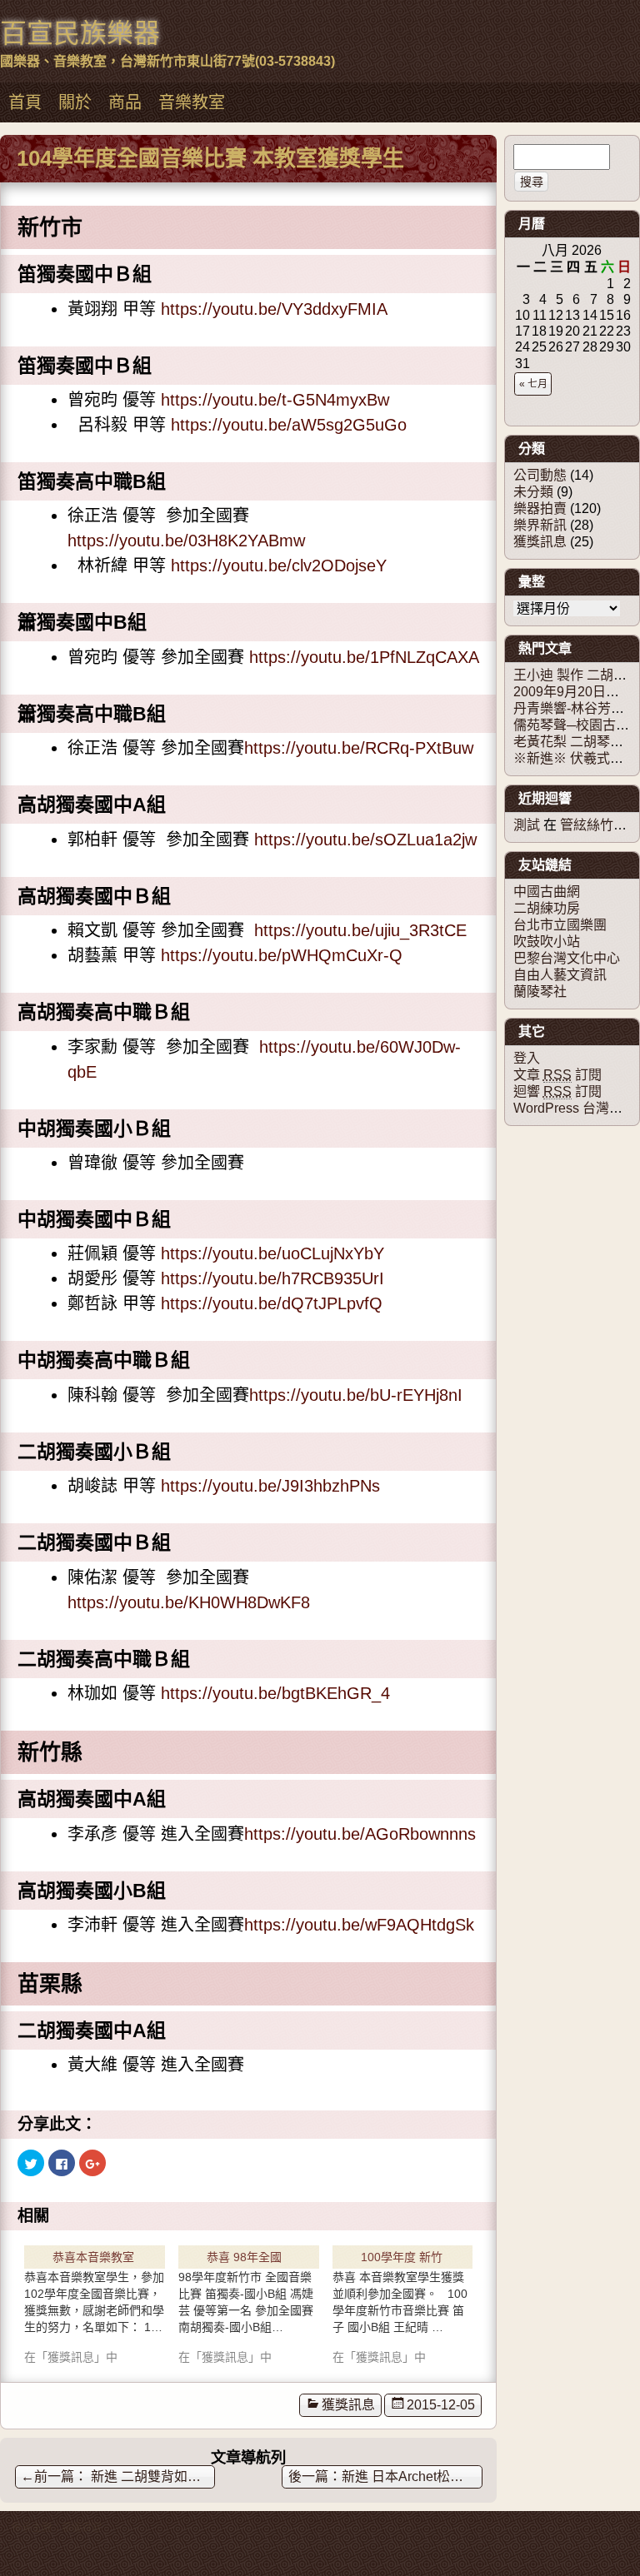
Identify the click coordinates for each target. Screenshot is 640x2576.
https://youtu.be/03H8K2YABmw (186, 541)
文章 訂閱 (557, 1075)
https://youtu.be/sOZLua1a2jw (365, 840)
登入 (527, 1058)
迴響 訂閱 (557, 1091)
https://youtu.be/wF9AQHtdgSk (359, 1925)
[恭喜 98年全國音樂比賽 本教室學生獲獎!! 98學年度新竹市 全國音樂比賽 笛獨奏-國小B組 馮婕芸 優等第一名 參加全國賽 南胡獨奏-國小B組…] (249, 2302)
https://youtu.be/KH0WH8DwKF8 (189, 1602)
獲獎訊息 (348, 2405)
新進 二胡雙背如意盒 (117, 2476)
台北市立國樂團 (560, 925)
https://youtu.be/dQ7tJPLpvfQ (272, 1303)
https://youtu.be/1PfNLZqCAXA (364, 657)
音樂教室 (192, 102)
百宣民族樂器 (80, 33)
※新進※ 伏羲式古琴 (575, 758)
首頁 (25, 102)
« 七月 (533, 384)
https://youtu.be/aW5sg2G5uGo (289, 425)
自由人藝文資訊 (560, 975)
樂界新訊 (540, 525)
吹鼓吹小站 (547, 942)
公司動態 (540, 475)
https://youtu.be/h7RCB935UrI (272, 1278)
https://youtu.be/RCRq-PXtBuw (359, 748)
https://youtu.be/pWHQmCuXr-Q (282, 955)
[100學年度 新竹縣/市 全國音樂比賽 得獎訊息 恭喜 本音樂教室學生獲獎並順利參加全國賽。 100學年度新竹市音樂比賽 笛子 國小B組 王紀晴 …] (403, 2302)
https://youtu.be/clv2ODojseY (279, 566)
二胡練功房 (547, 908)
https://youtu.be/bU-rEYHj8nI (356, 1395)
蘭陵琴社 (540, 992)
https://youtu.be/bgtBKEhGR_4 (275, 1693)
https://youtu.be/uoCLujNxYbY (272, 1253)
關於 (75, 102)
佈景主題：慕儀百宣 (57, 2528)
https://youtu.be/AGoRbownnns (360, 1834)
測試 (527, 825)
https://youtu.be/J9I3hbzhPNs (270, 1486)
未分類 (533, 492)
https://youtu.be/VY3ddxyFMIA (274, 309)
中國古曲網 (547, 892)
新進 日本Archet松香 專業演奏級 (412, 2476)
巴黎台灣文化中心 (567, 958)
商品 (125, 102)
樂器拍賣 (540, 508)
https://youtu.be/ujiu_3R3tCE (360, 930)
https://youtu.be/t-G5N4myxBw (275, 400)
